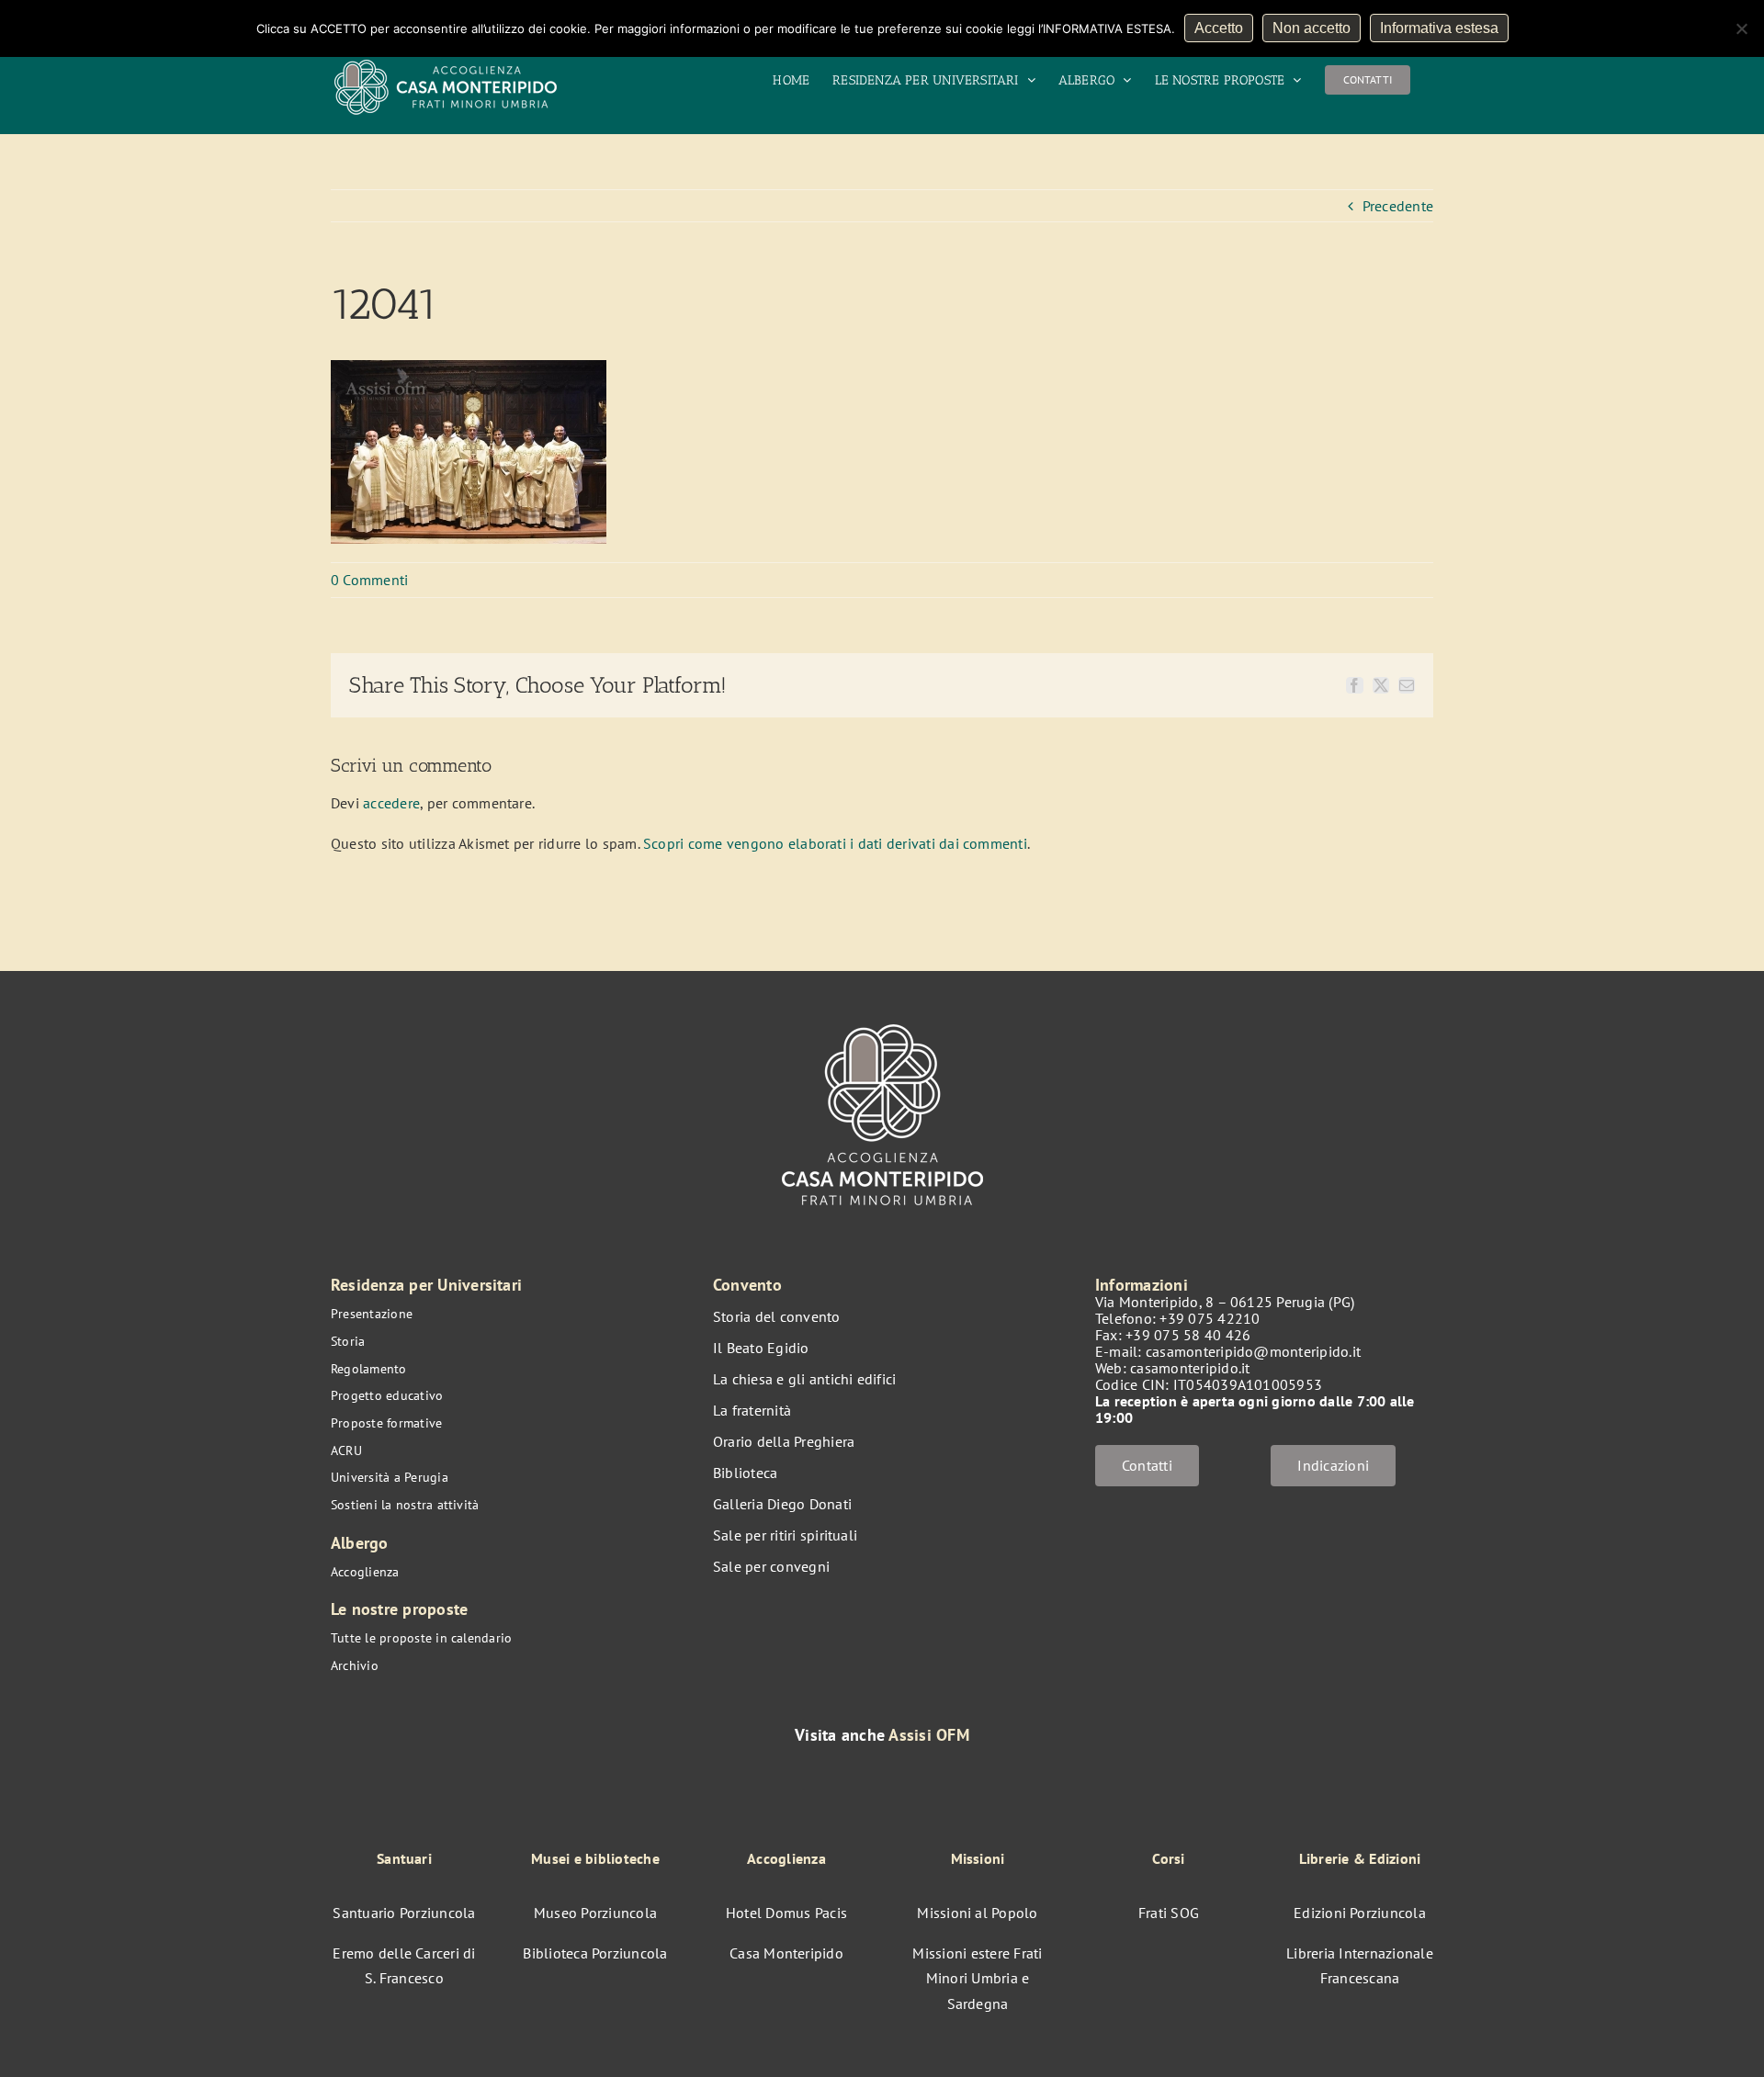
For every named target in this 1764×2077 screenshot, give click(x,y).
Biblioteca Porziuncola (595, 1953)
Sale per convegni (771, 1566)
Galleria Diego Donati (782, 1504)
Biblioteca (745, 1473)
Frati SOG (1169, 1913)
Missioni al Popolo (977, 1913)
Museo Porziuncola (595, 1913)
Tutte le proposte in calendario (421, 1638)
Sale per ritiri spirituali (785, 1535)
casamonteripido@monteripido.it (1253, 1351)
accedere (391, 803)
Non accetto (1312, 28)
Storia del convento (777, 1316)
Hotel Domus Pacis (786, 1913)
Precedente (1398, 206)
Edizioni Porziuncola (1360, 1913)
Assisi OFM (928, 1735)
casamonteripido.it (1190, 1368)
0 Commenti (369, 580)
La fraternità (752, 1410)
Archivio (355, 1665)
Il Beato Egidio (761, 1348)
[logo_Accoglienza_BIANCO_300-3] (882, 1015)
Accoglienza (365, 1572)
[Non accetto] (1741, 28)
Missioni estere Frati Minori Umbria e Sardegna (977, 1978)
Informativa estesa (1439, 28)
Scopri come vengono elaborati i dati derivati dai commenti (835, 843)
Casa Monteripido (786, 1953)
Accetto (1219, 28)
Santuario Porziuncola (404, 1913)
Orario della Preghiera (784, 1441)
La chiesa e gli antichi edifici (804, 1379)
